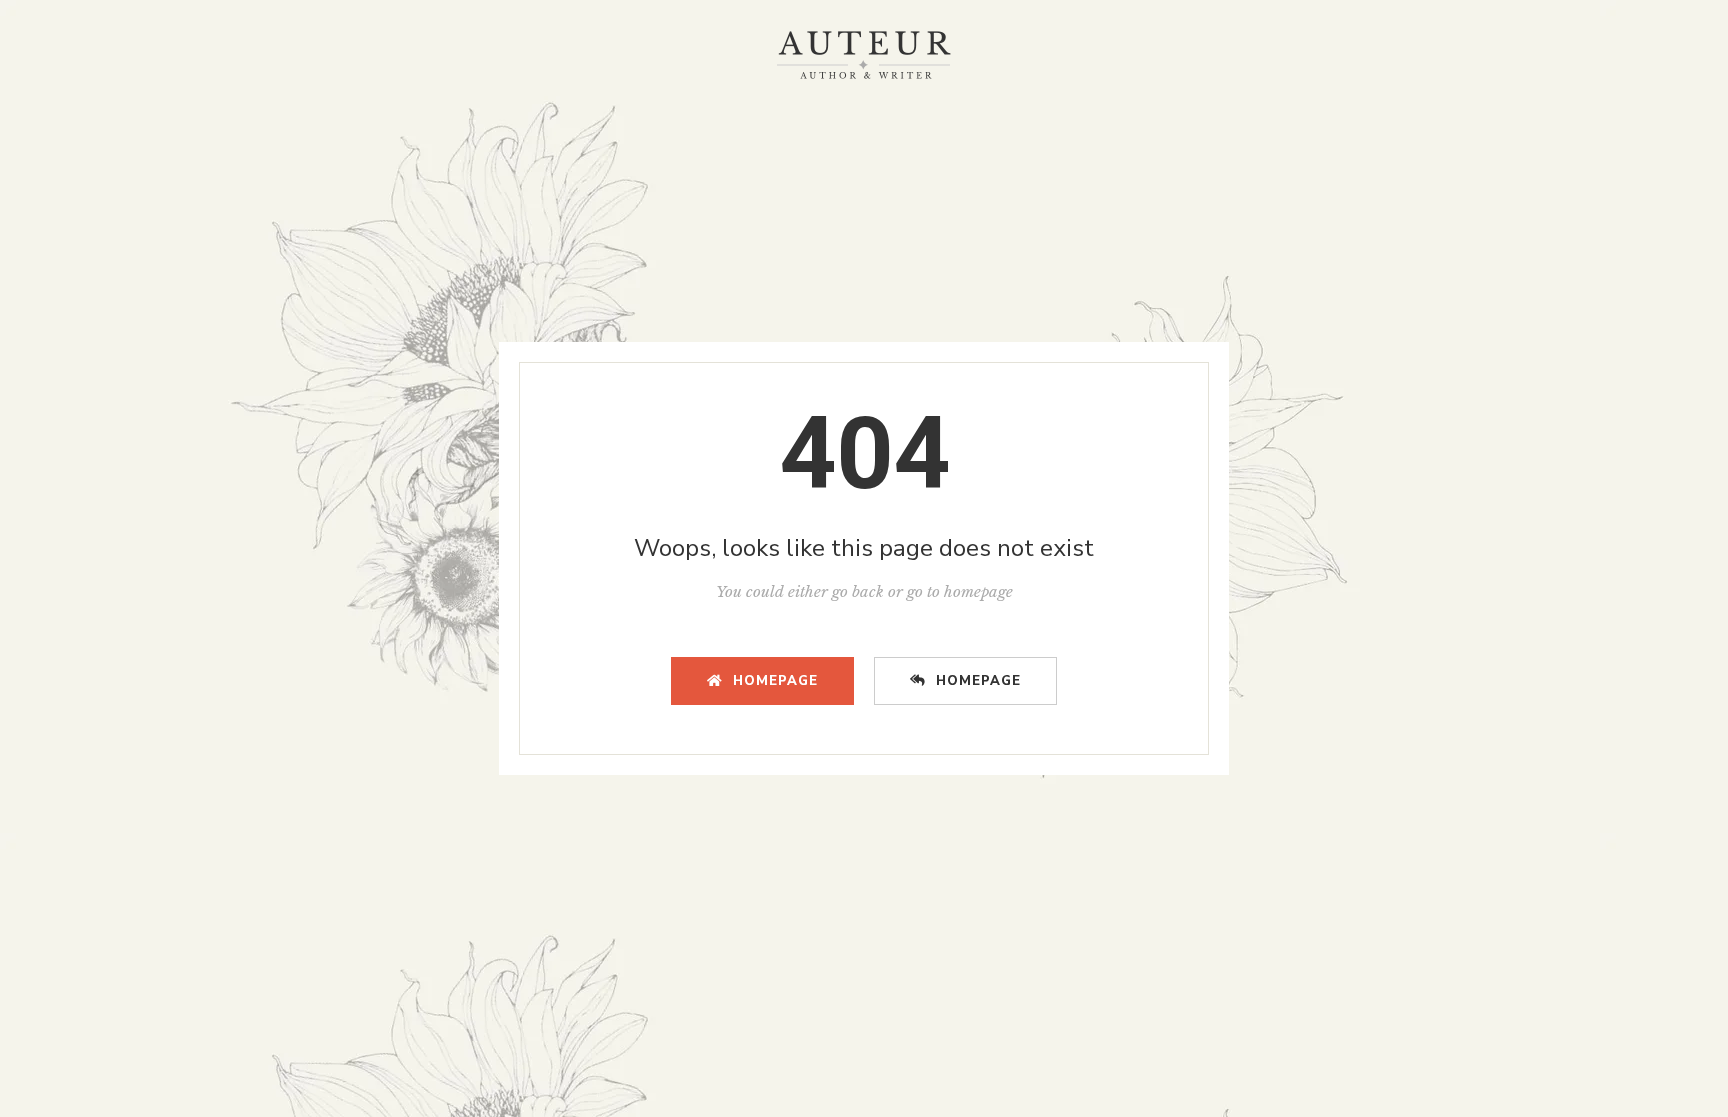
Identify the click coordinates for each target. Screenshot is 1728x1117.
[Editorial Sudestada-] (864, 55)
